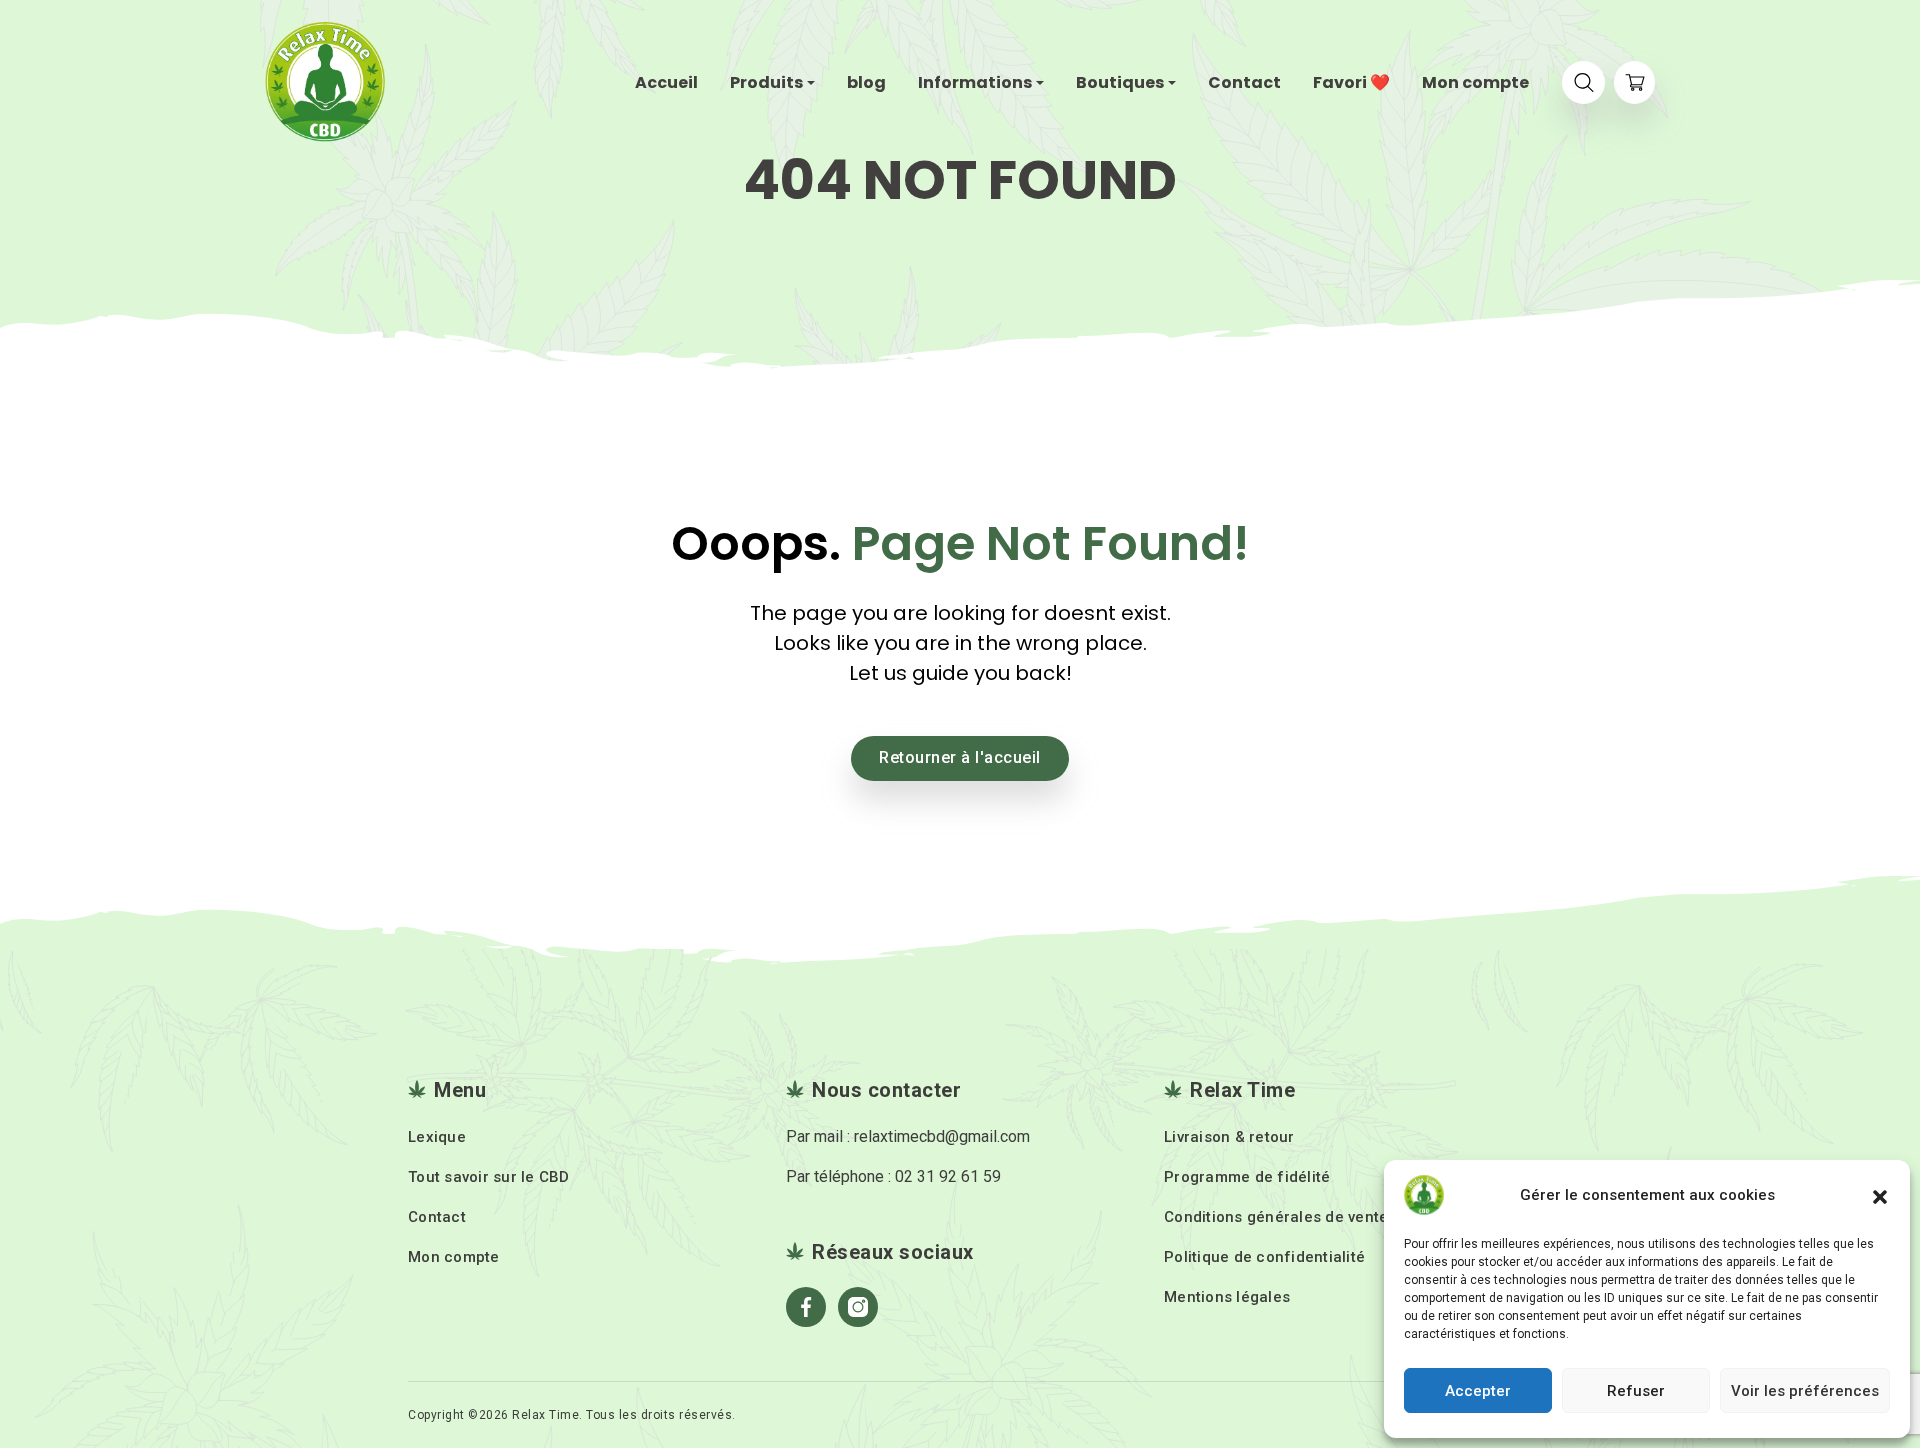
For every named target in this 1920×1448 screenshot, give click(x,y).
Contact (437, 1217)
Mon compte (454, 1257)
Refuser (1636, 1391)
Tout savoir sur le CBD (489, 1177)
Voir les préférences (1805, 1391)
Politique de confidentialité (1264, 1257)
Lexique (437, 1137)
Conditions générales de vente (1276, 1217)
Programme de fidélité (1247, 1177)
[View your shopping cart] (1634, 82)
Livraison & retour (1229, 1137)
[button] (1880, 1195)
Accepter (1478, 1391)
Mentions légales (1227, 1297)
